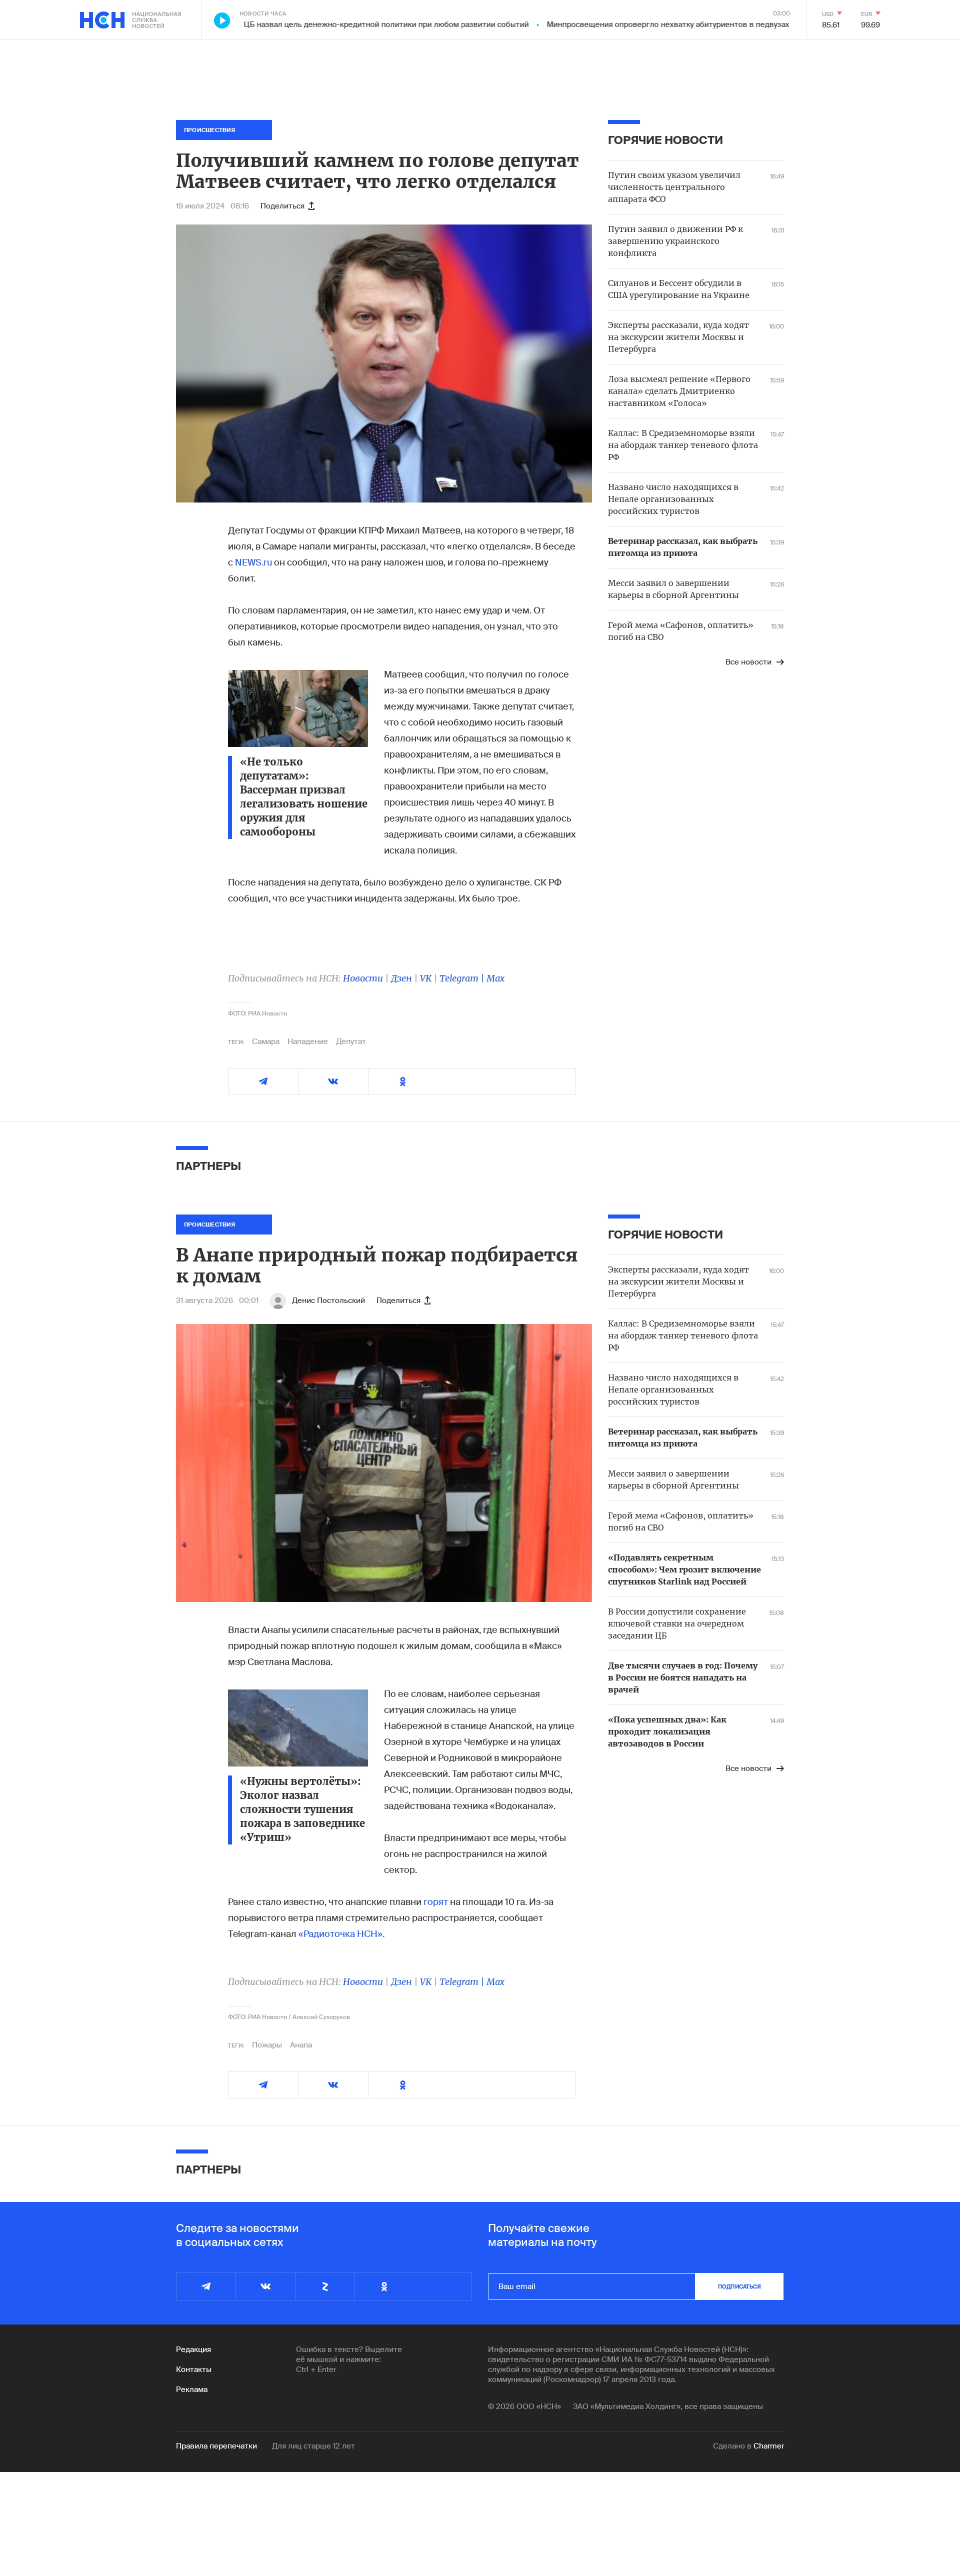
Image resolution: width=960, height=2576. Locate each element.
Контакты (194, 2369)
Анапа (301, 2045)
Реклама (192, 2389)
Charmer (769, 2446)
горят (436, 1902)
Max (495, 978)
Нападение (308, 1041)
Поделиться (282, 206)
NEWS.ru (253, 562)
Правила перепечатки (216, 2446)
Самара (266, 1041)
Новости (363, 978)
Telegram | (463, 978)
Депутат (351, 1041)
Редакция (193, 2349)
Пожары (267, 2045)
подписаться (739, 2286)
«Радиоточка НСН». (341, 1934)
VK (426, 978)
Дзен (401, 978)
